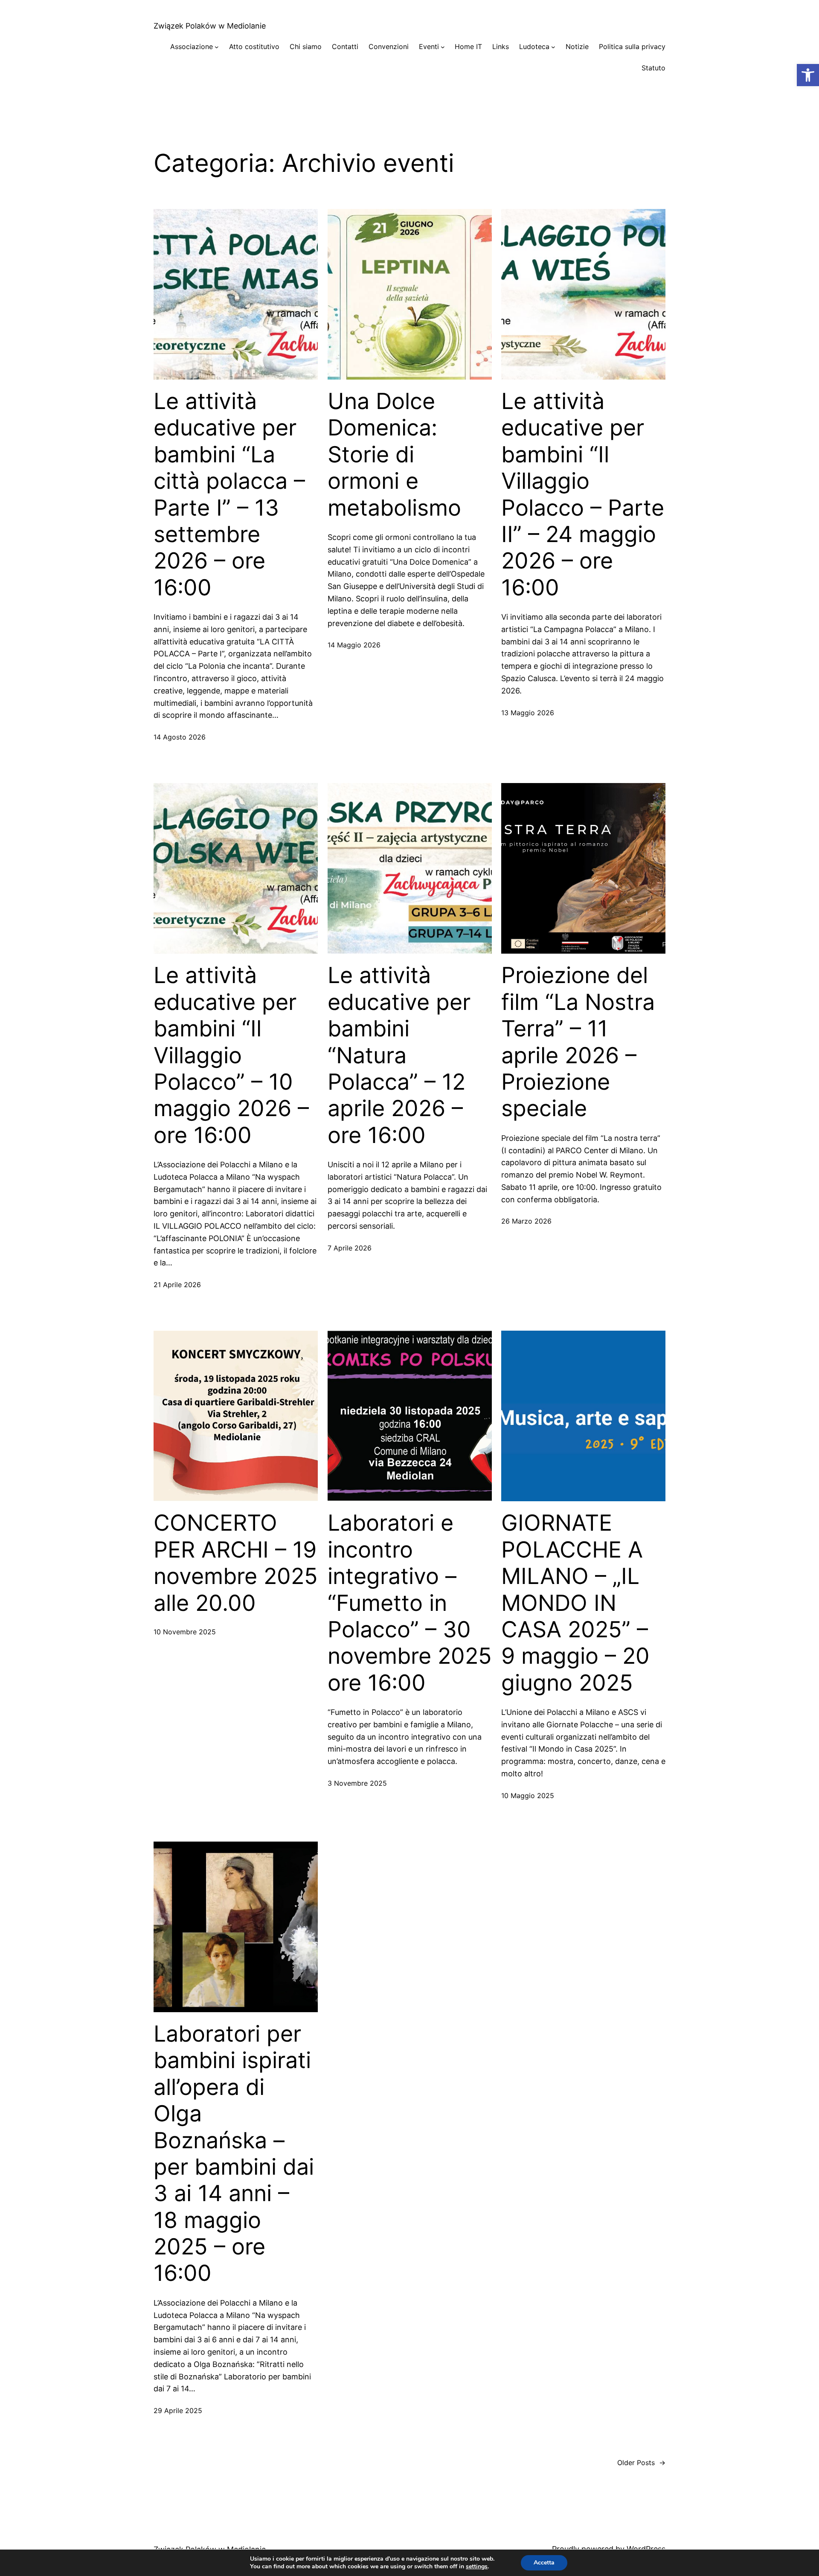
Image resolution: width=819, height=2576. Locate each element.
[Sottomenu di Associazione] (217, 47)
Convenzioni (389, 46)
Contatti (345, 46)
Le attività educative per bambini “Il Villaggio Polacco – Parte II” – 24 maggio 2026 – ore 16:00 (583, 495)
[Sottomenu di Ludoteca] (553, 47)
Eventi (429, 46)
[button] (808, 75)
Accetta (544, 2563)
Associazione (192, 46)
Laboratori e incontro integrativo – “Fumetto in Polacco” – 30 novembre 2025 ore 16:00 (410, 1603)
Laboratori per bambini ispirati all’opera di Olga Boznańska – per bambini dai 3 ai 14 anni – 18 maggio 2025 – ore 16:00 (234, 2154)
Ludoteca (534, 46)
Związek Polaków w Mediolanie (210, 26)
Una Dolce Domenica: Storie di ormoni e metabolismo (394, 455)
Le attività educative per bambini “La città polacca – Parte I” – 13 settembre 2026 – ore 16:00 (229, 495)
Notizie (577, 46)
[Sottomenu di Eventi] (443, 47)
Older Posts (641, 2463)
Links (501, 46)
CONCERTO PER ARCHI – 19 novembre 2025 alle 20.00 (236, 1563)
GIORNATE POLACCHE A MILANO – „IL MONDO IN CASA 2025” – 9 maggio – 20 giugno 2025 (575, 1603)
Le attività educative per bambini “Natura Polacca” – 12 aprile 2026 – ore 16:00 (399, 1055)
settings (477, 2567)
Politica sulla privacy (632, 46)
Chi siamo (306, 46)
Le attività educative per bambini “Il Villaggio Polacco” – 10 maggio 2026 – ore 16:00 (231, 1055)
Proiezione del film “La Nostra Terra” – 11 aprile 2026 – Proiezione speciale (578, 1042)
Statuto (653, 68)
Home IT (468, 46)
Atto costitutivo (254, 46)
